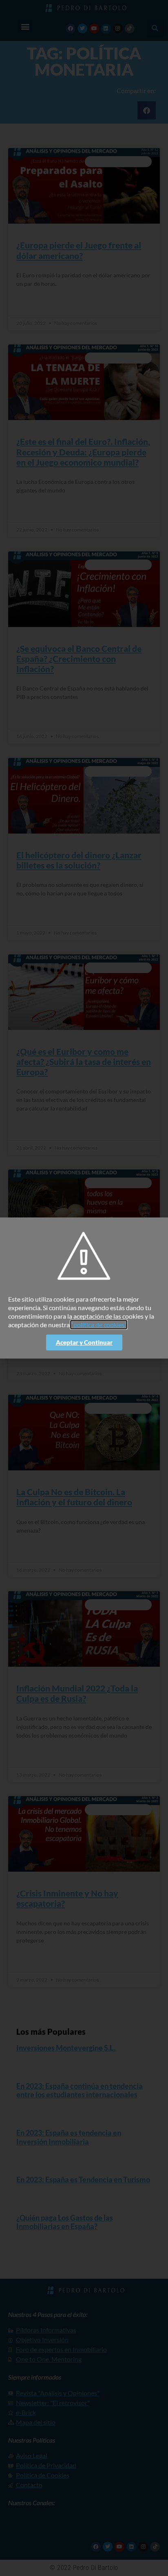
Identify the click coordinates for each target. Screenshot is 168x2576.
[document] (84, 1288)
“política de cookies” (99, 1325)
